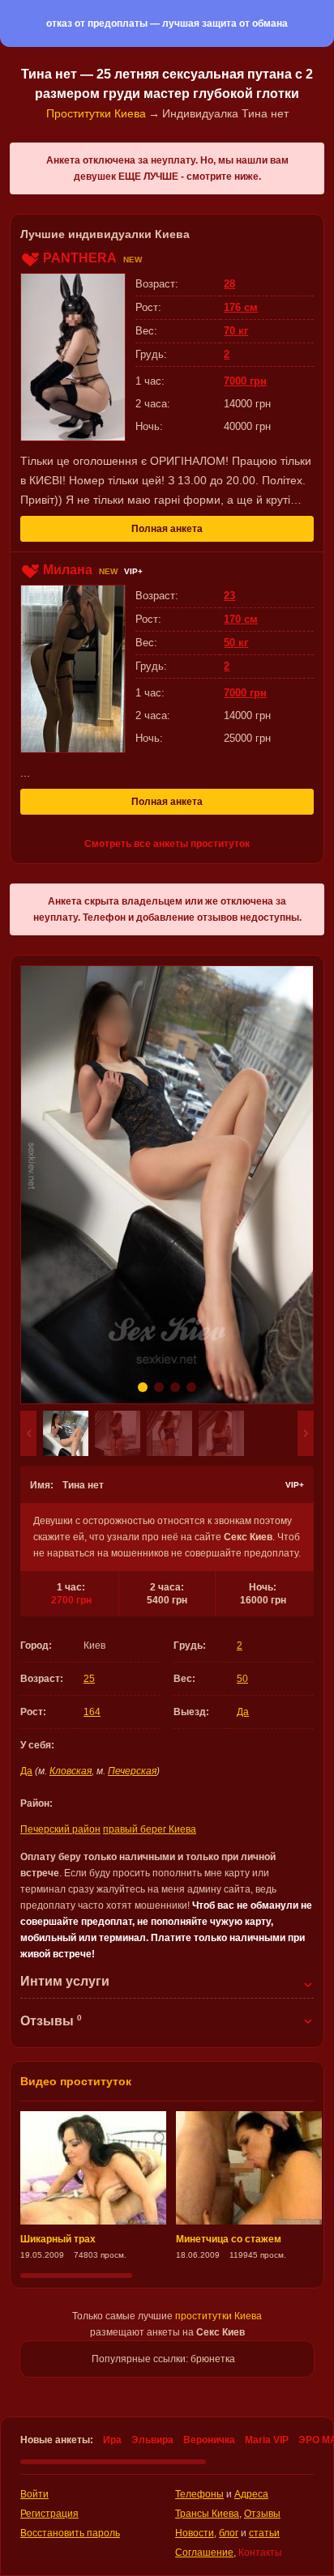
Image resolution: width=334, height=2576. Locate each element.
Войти (34, 2494)
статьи (264, 2533)
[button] (28, 1433)
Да (243, 1712)
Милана (68, 570)
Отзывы (262, 2514)
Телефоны (199, 2494)
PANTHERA (80, 258)
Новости (195, 2533)
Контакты (260, 2553)
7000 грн (245, 381)
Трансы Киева (207, 2514)
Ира (112, 2440)
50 (242, 1679)
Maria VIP (267, 2440)
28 (229, 284)
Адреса (251, 2494)
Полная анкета (167, 529)
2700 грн (71, 1600)
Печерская (132, 1771)
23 (229, 596)
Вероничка (209, 2440)
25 (89, 1679)
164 (92, 1712)
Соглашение (204, 2553)
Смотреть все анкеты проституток (167, 844)
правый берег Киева (150, 1829)
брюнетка (213, 2359)
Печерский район (60, 1829)
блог (229, 2533)
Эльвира (152, 2440)
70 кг (236, 331)
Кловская (71, 1771)
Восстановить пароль (70, 2533)
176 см (241, 307)
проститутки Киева (218, 2316)
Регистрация (49, 2514)
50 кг (236, 643)
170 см (241, 619)
